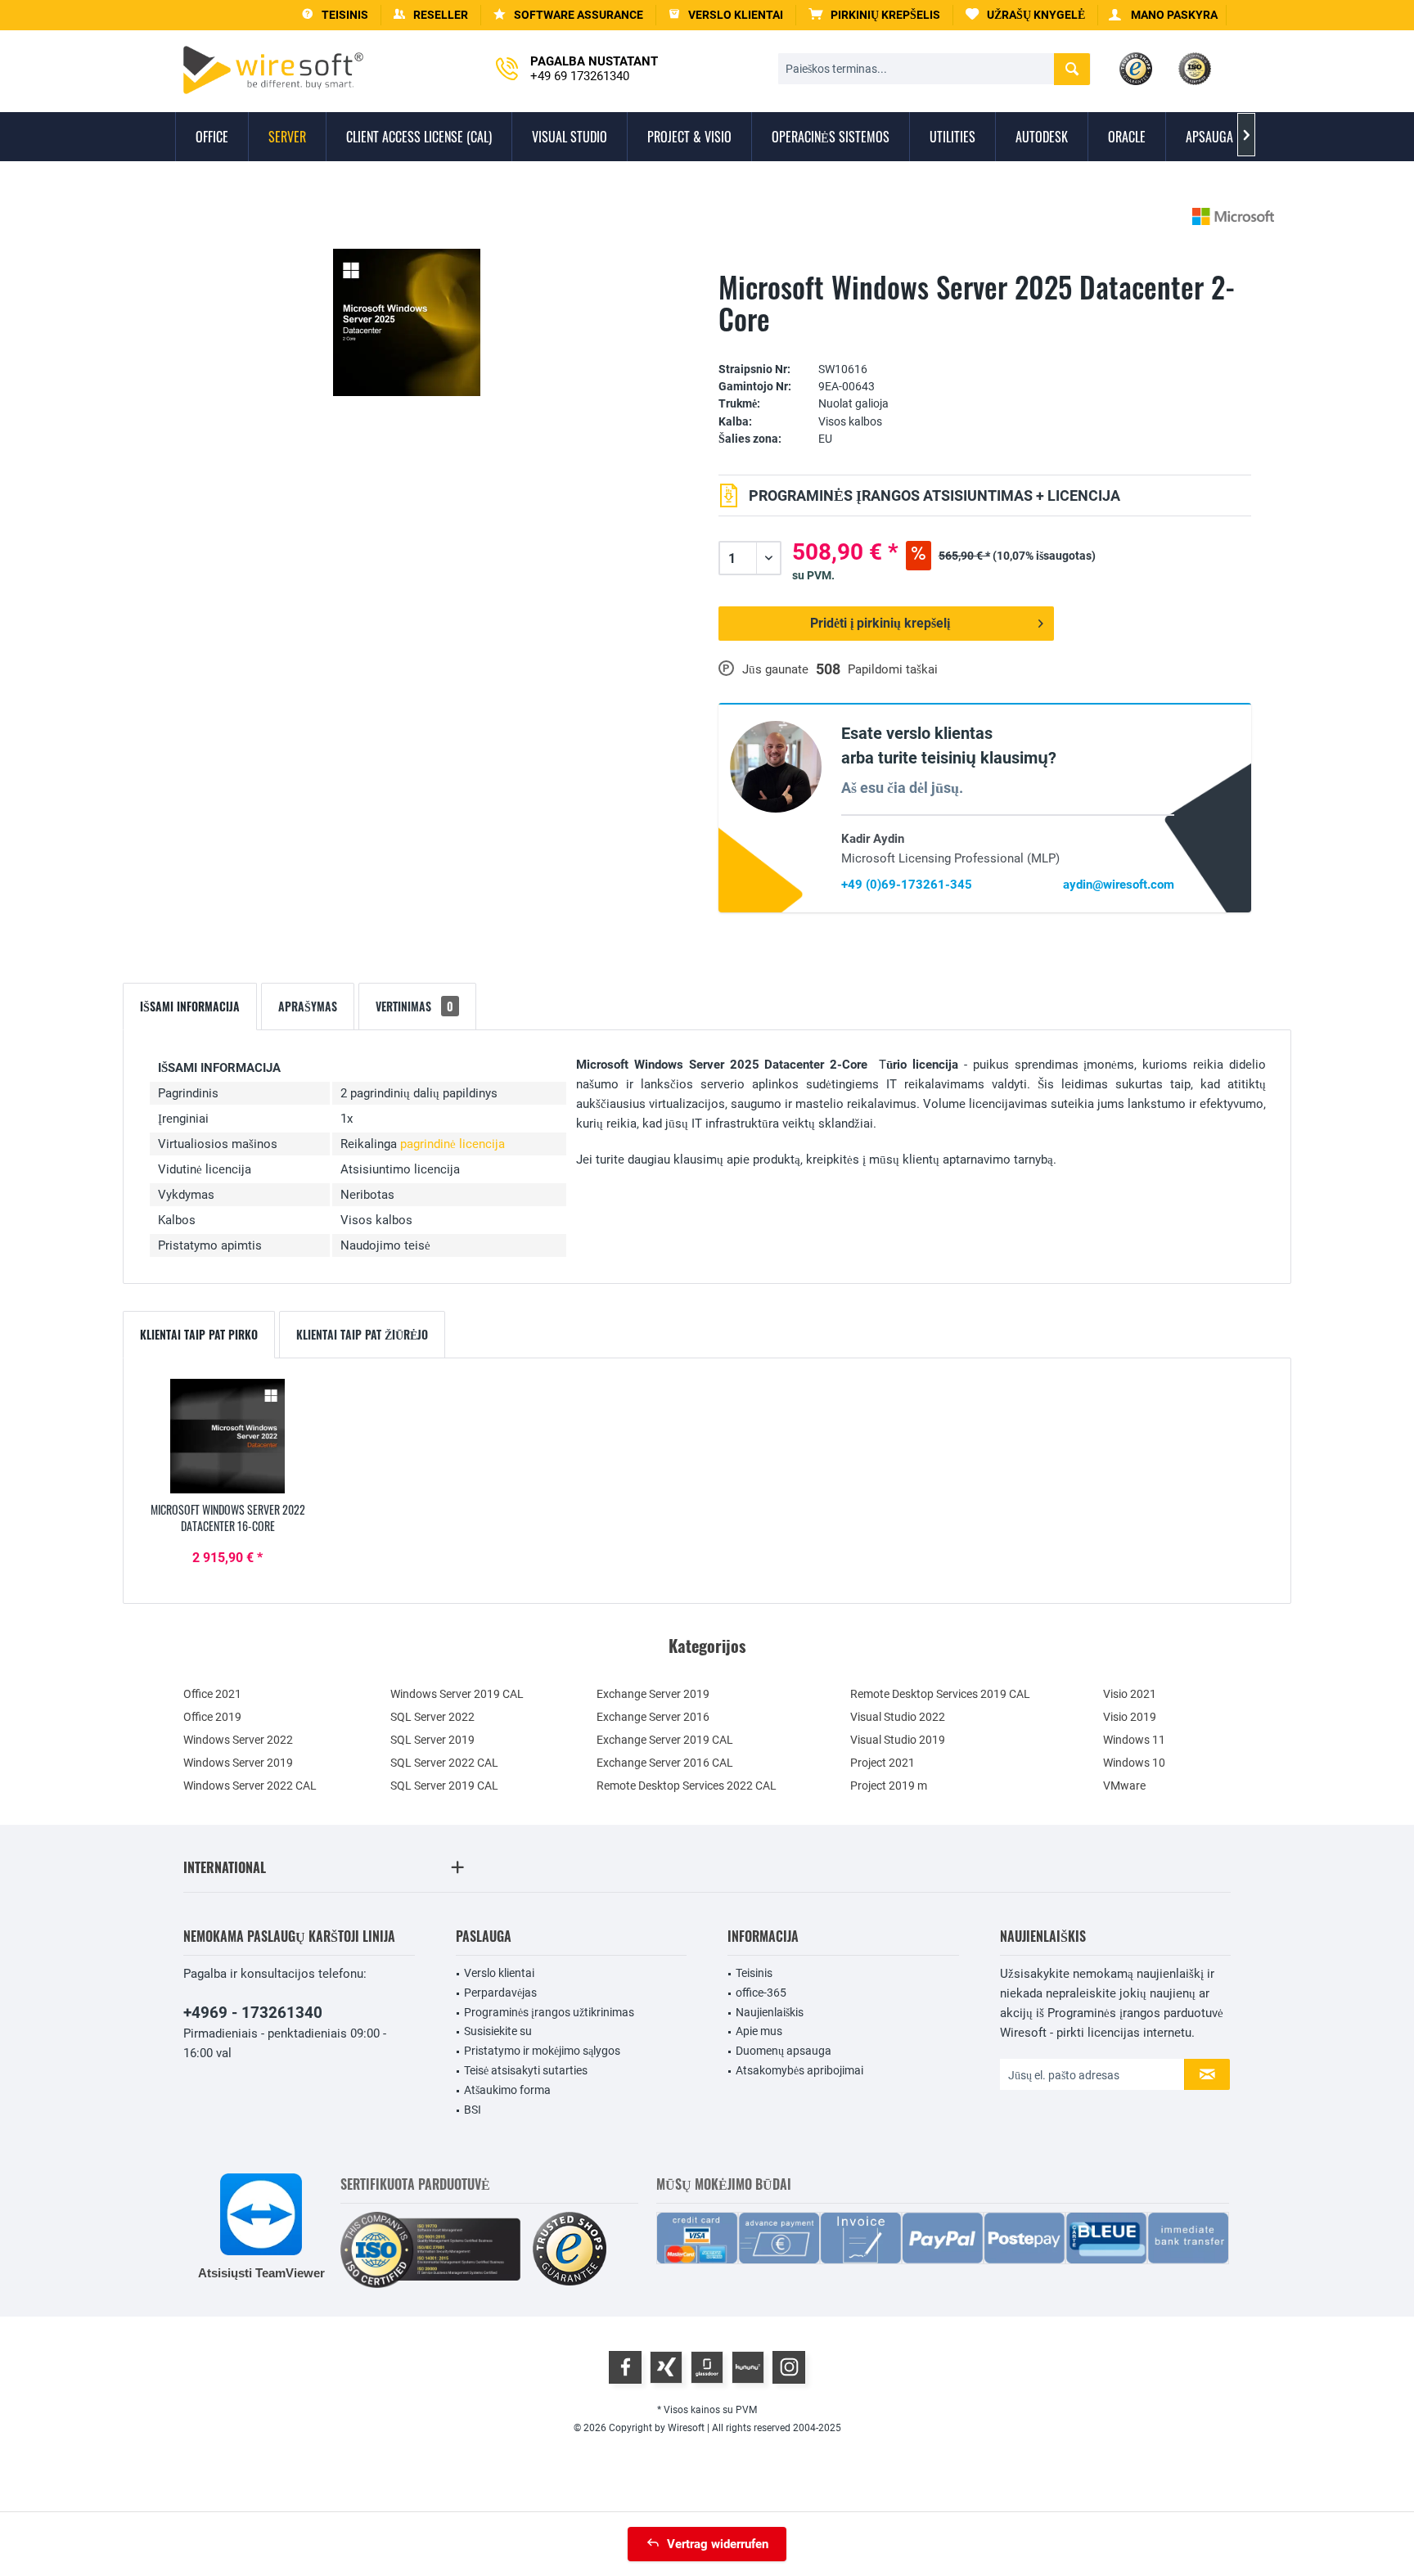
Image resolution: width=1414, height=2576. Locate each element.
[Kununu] (748, 2367)
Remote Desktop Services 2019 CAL (940, 1694)
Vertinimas (414, 1006)
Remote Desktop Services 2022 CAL (687, 1786)
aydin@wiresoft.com (1119, 885)
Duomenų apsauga (784, 2051)
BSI (473, 2110)
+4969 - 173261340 (253, 2013)
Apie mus (759, 2031)
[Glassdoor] (707, 2367)
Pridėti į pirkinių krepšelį (880, 623)
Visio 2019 (1130, 1717)
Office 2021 (212, 1694)
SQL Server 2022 (432, 1717)
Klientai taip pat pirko (199, 1334)
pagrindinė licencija (453, 1144)
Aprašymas (308, 1006)
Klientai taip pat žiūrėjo (362, 1334)
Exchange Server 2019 (653, 1694)
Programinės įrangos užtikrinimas (549, 2012)
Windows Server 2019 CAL (457, 1694)
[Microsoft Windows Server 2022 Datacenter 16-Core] (227, 1436)
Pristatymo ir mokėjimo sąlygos (542, 2051)
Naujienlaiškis (770, 2012)
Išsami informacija (190, 1006)
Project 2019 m (889, 1786)
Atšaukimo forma (507, 2090)
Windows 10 (1134, 1763)
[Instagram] (789, 2367)
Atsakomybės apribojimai (799, 2070)
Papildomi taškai (893, 669)
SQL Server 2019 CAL (444, 1786)
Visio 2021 (1130, 1694)
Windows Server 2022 (238, 1740)
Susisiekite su (498, 2031)
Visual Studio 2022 (898, 1717)
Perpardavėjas (500, 1993)
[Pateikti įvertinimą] (985, 344)
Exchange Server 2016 (653, 1717)
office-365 (761, 1993)
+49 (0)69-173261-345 (907, 885)
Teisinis (754, 1973)
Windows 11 (1134, 1740)
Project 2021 (883, 1763)
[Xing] (666, 2367)
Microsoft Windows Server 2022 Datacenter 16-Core (228, 1518)
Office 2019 (212, 1717)
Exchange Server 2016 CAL (665, 1763)
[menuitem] (875, 15)
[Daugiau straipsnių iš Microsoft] (1233, 216)
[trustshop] (570, 2250)
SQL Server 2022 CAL (444, 1763)
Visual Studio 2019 (898, 1740)
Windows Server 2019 (238, 1763)
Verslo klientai (499, 1973)
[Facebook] (625, 2367)
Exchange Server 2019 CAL (665, 1740)
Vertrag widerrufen (718, 2544)
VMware (1124, 1786)
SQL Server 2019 (432, 1740)
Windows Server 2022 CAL (250, 1786)
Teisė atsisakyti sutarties (526, 2070)
